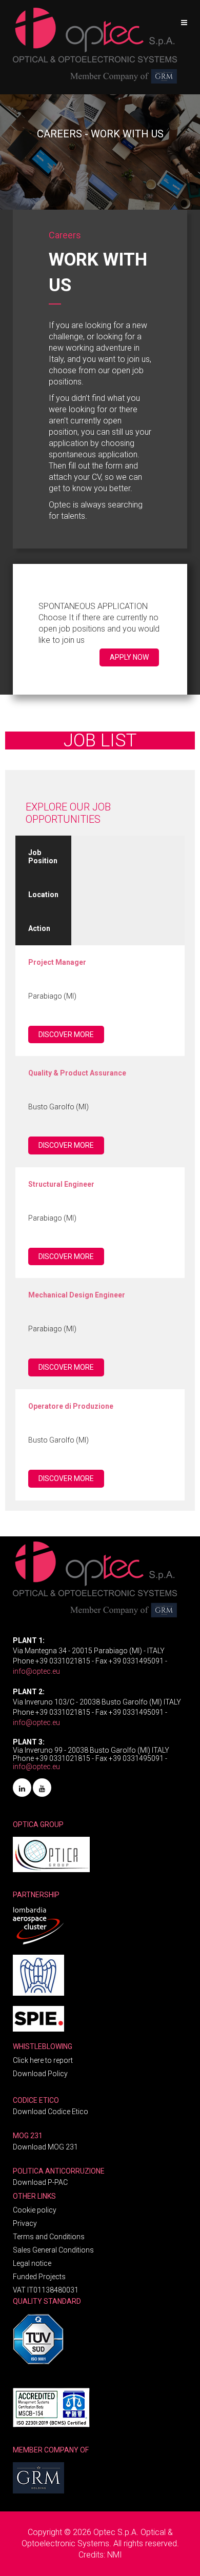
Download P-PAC (40, 2182)
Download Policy (40, 2074)
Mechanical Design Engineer (77, 1295)
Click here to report (43, 2060)
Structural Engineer (61, 1184)
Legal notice (32, 2263)
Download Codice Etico (51, 2112)
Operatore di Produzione (71, 1406)
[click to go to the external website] (38, 1922)
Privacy (25, 2223)
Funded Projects (39, 2277)
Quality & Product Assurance (77, 1073)
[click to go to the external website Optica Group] (51, 1851)
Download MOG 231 (45, 2147)
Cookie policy (35, 2210)
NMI (115, 2555)
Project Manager (57, 962)
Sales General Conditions (53, 2250)
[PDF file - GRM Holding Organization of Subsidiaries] (38, 2474)
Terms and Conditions (49, 2237)
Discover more (66, 1035)
